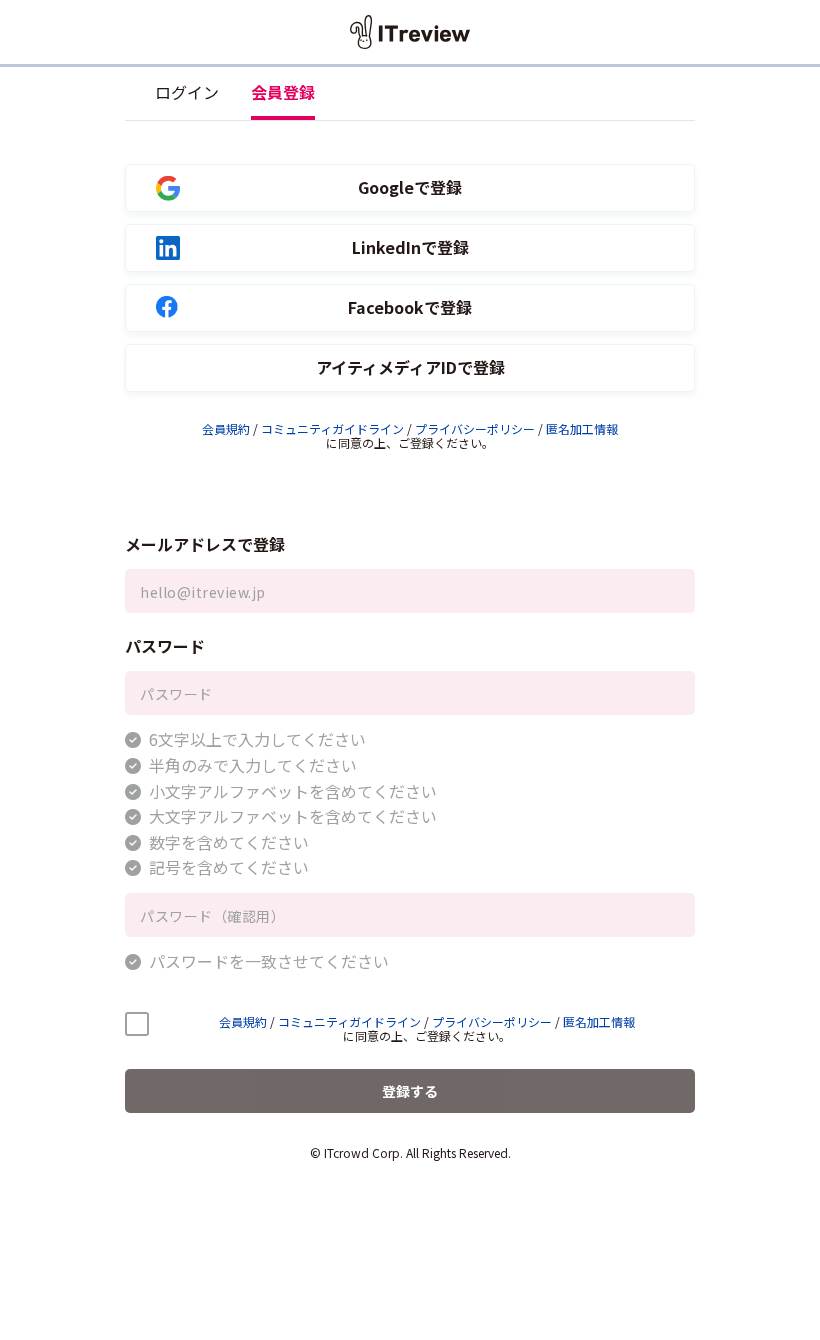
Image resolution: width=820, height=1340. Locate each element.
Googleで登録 (410, 187)
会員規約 (226, 428)
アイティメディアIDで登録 (410, 367)
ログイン (187, 92)
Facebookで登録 (410, 307)
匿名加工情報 (582, 428)
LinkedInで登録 (410, 247)
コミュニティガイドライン (332, 428)
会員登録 (283, 92)
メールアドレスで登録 (205, 544)
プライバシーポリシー (475, 428)
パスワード (165, 646)
